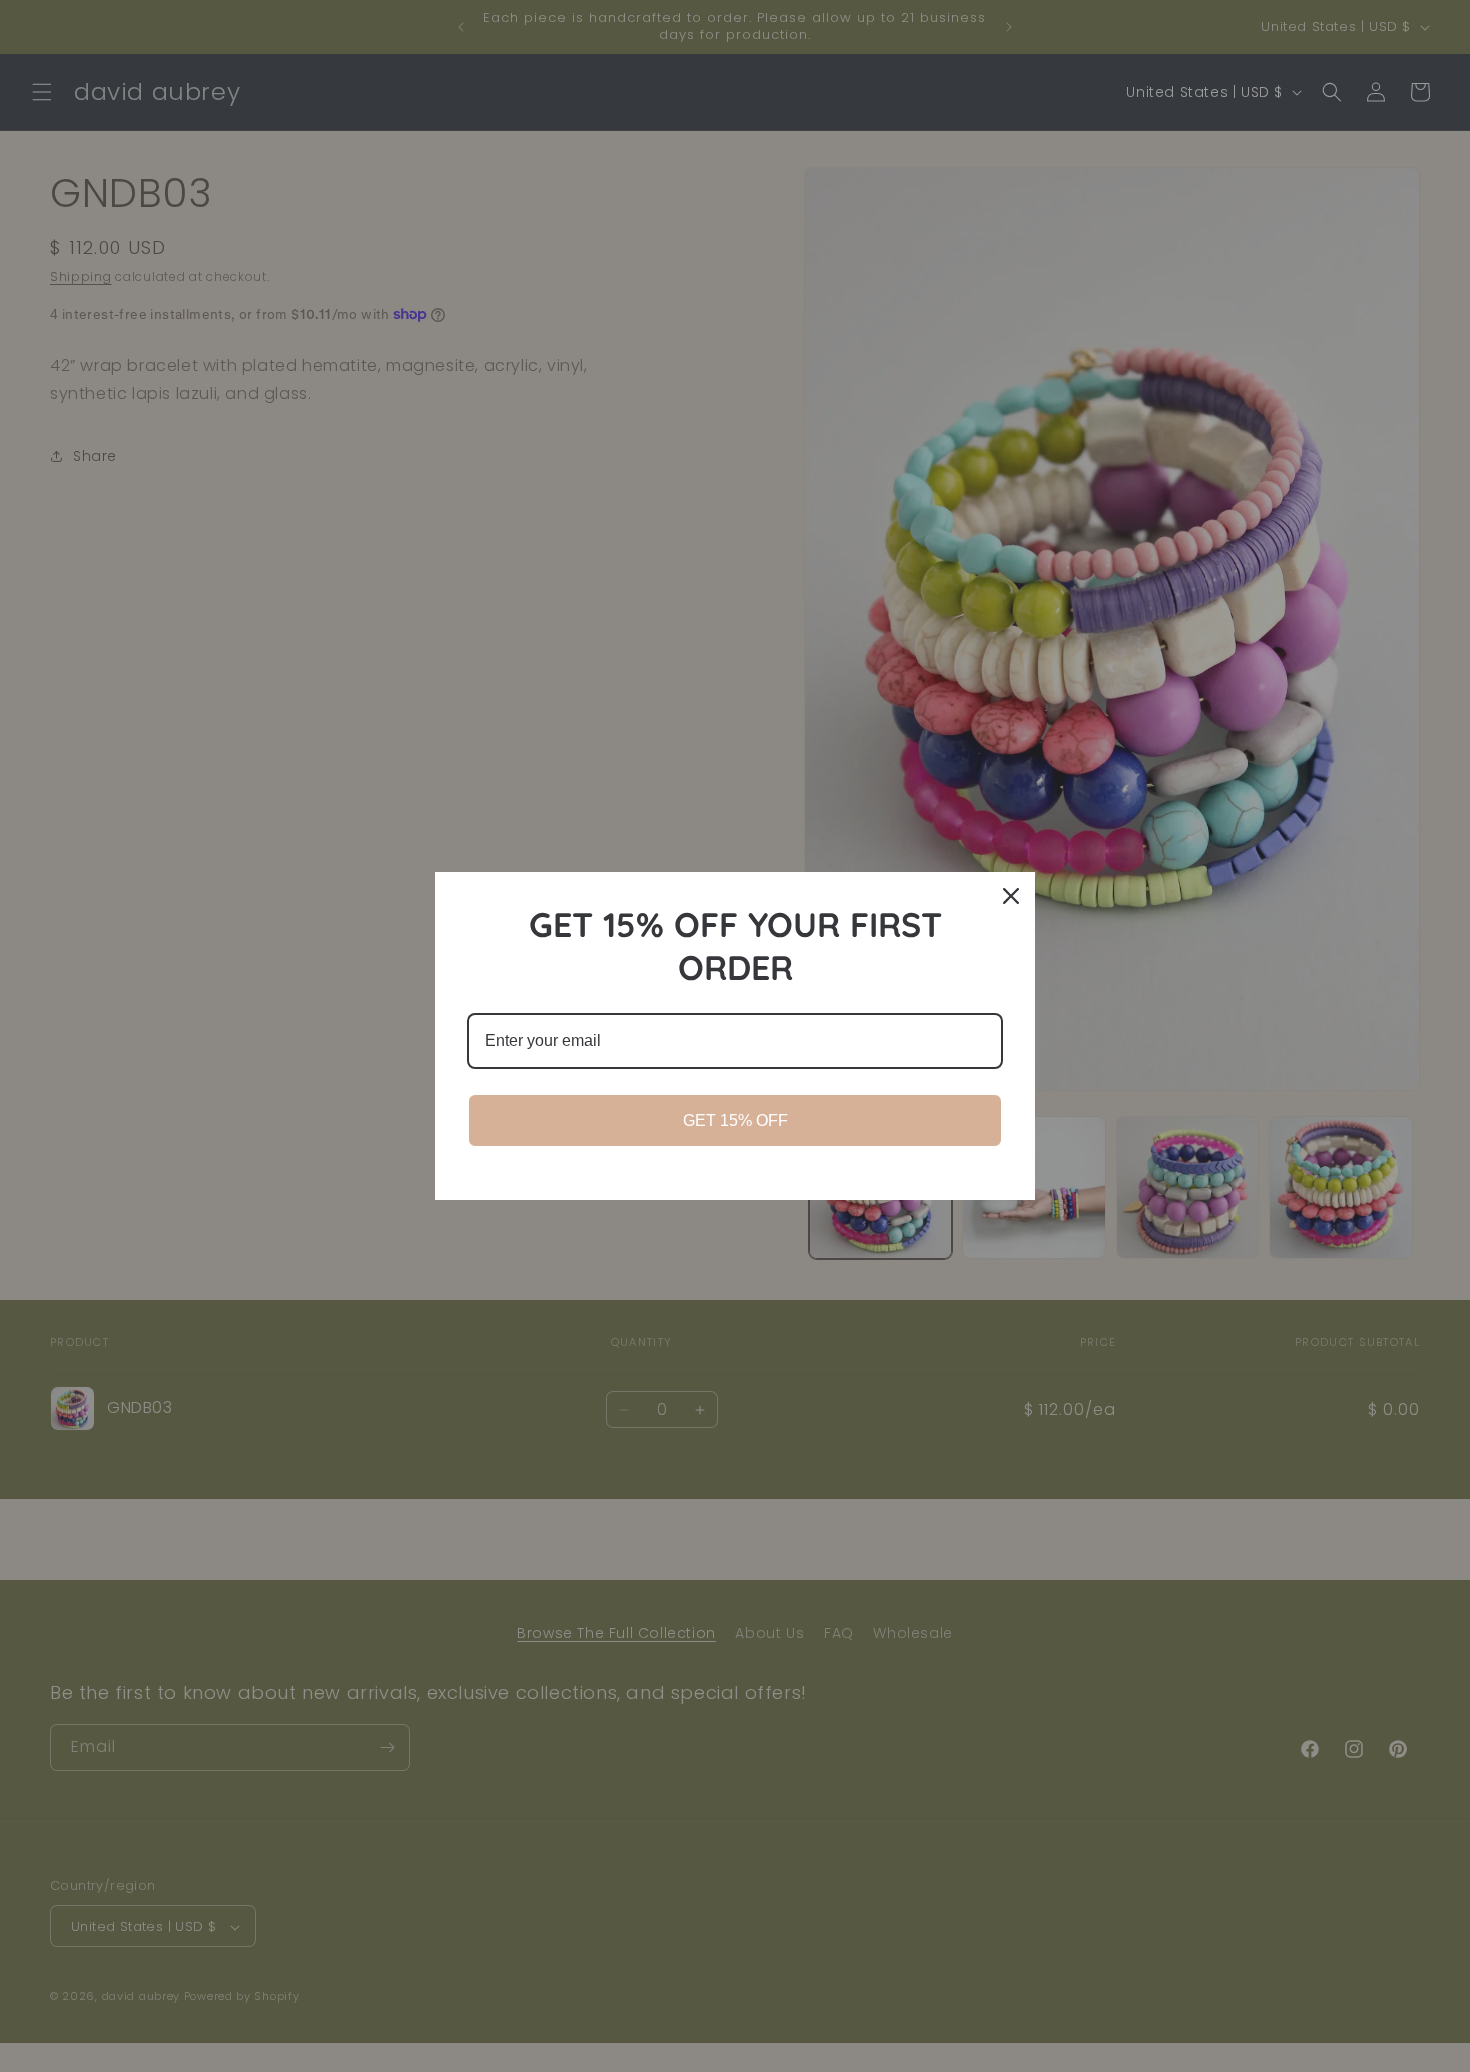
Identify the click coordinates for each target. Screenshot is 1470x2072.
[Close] (1011, 896)
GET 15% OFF (735, 1120)
